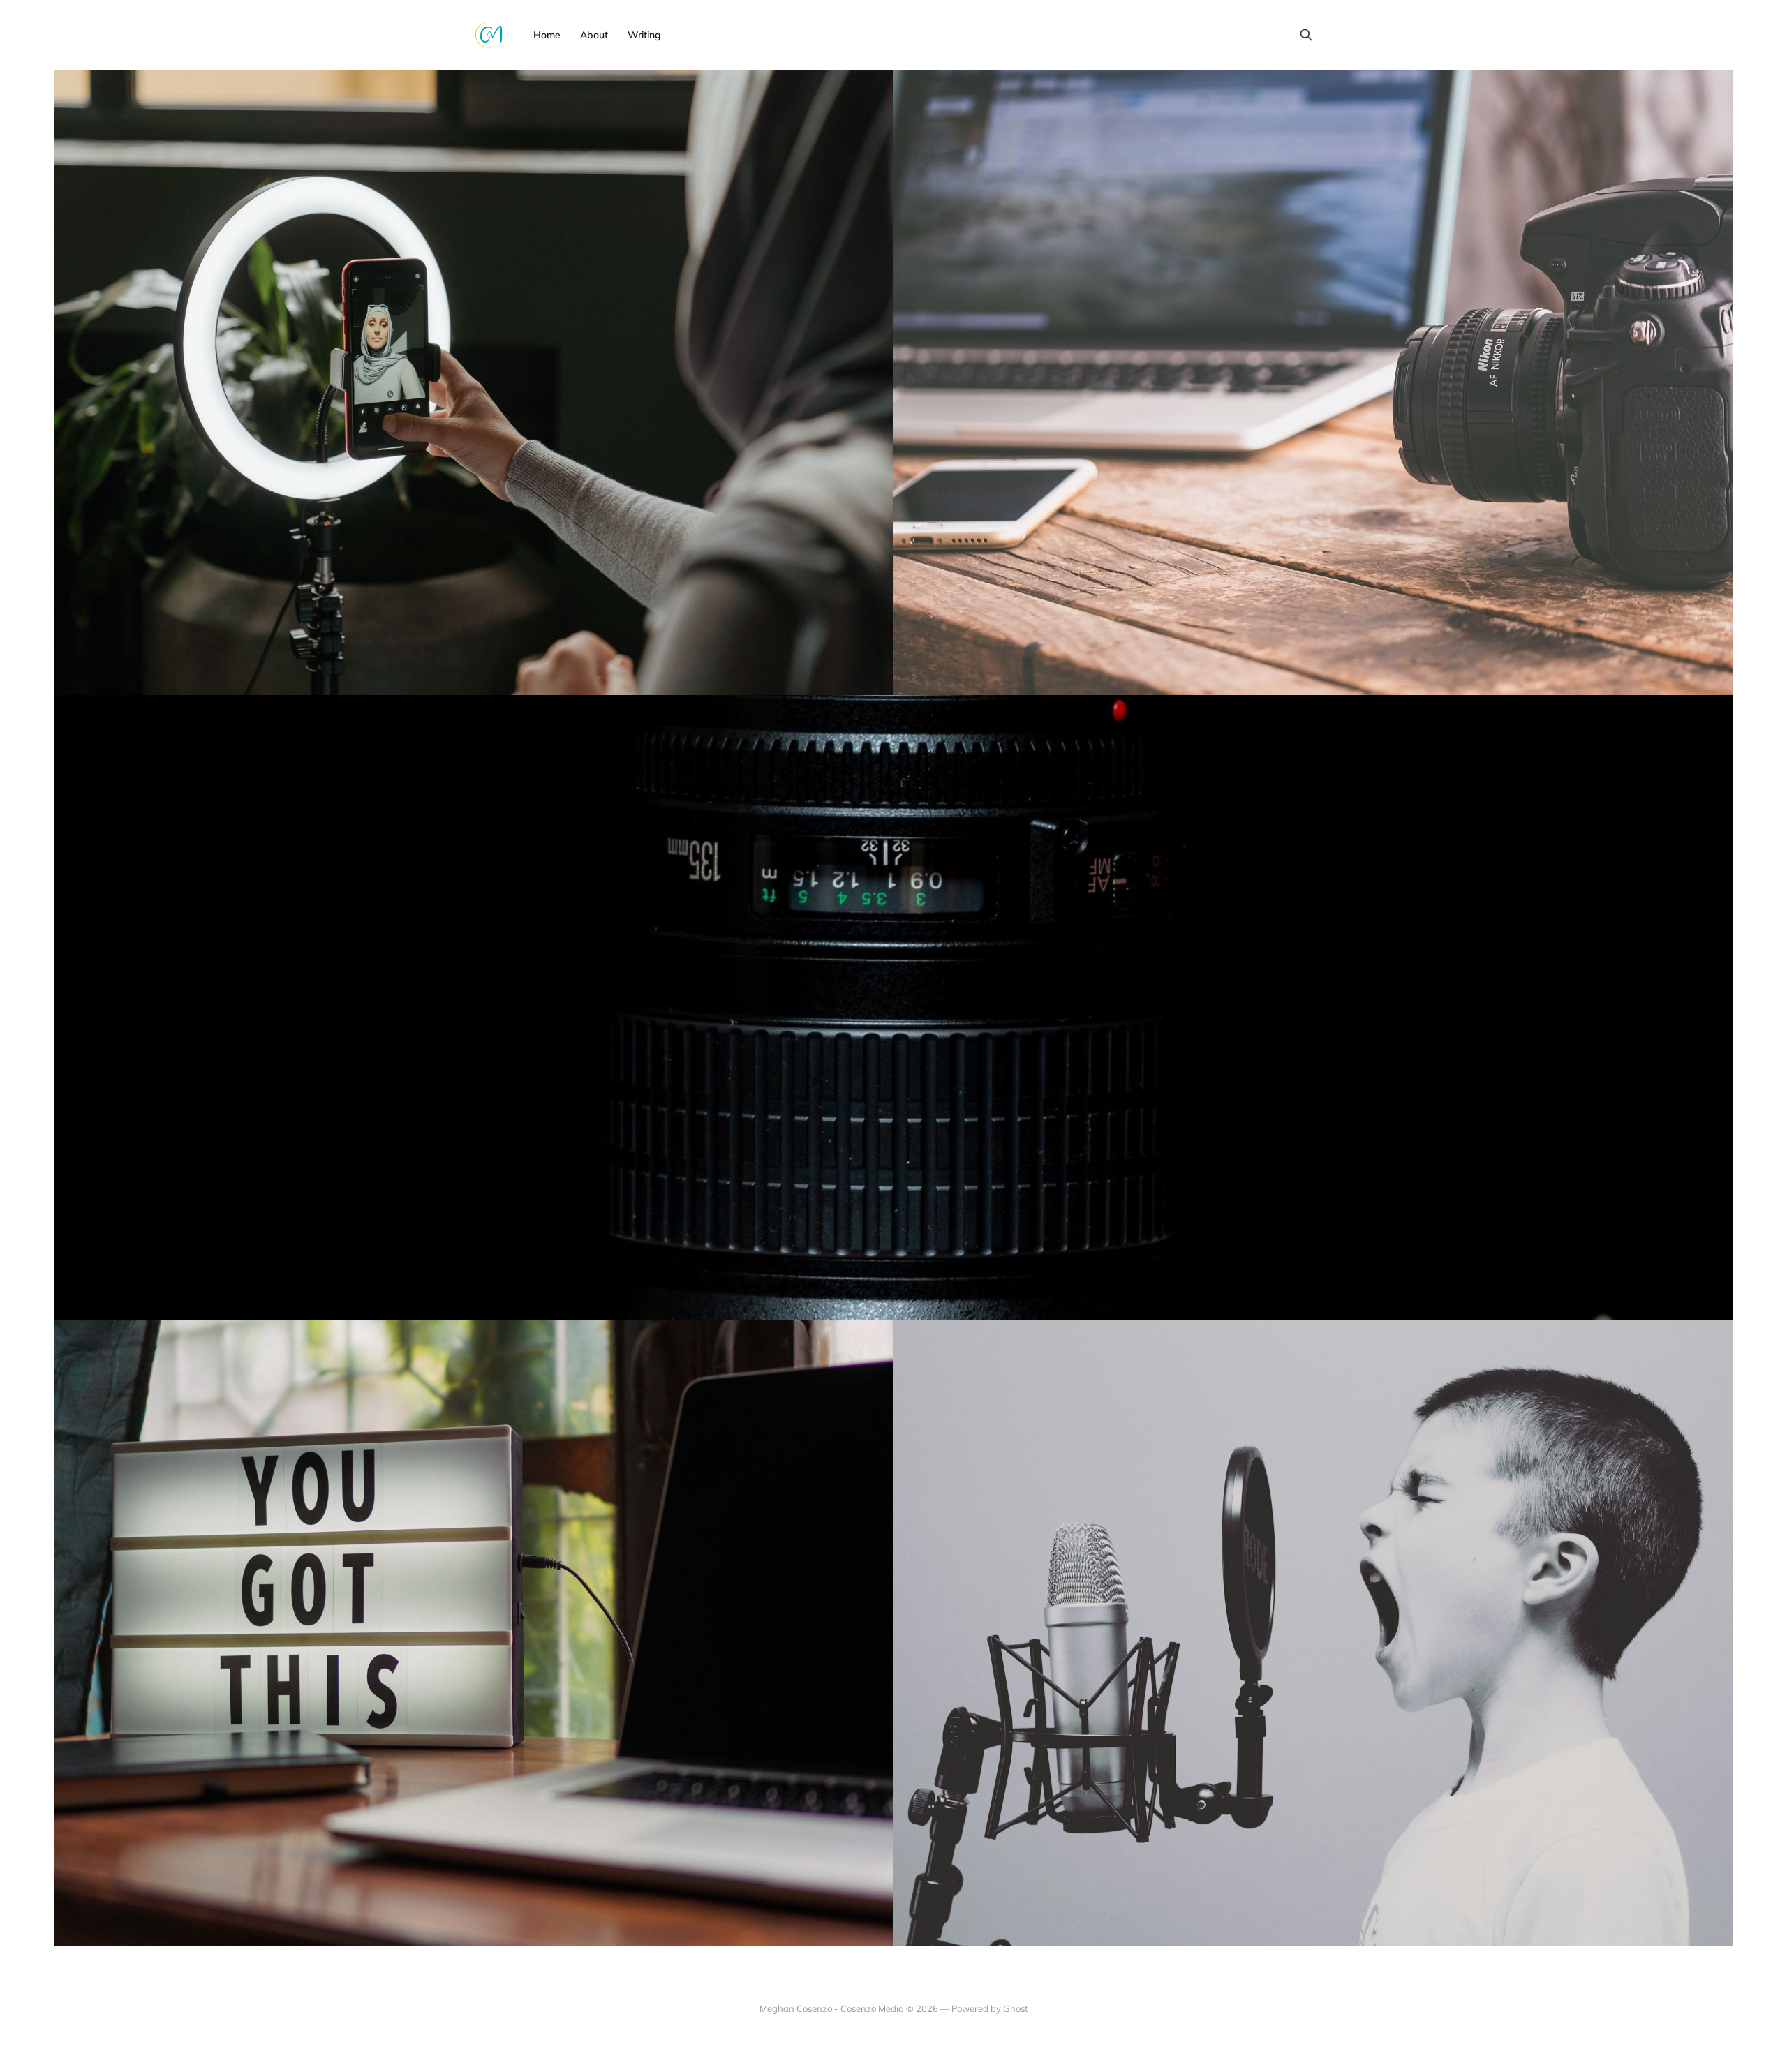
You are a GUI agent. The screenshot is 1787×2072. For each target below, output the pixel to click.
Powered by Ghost (990, 2008)
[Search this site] (1306, 35)
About (594, 35)
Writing (644, 35)
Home (547, 35)
